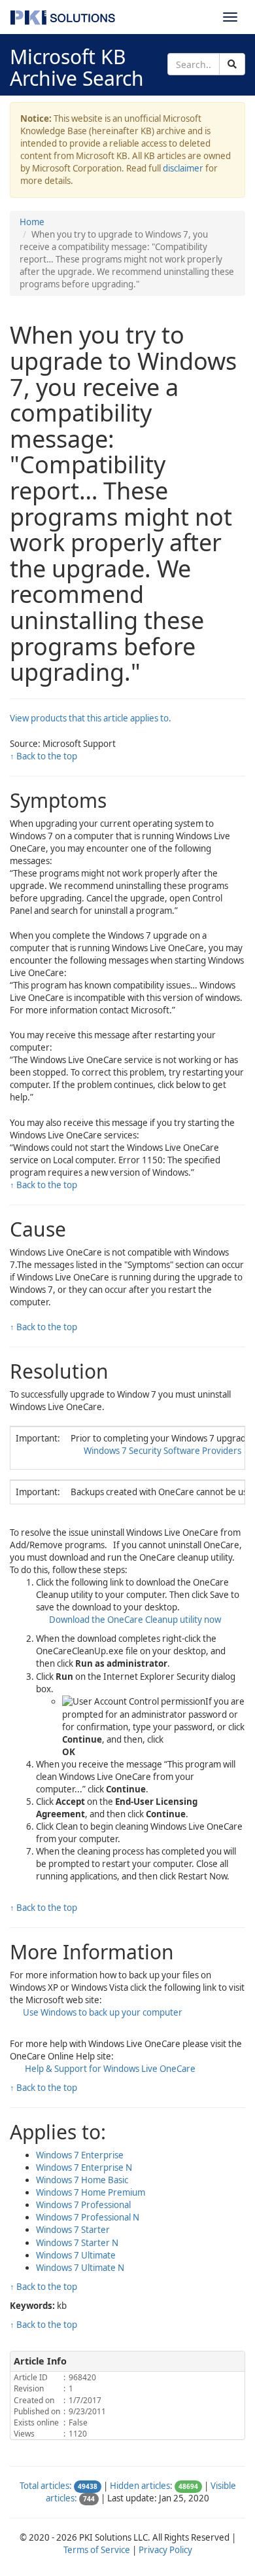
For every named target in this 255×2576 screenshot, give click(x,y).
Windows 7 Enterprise (80, 2155)
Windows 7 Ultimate (76, 2255)
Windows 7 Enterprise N (84, 2168)
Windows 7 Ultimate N (80, 2268)
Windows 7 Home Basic (82, 2180)
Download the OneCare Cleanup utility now (135, 1620)
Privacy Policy (165, 2550)
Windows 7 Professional (83, 2205)
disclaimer (183, 168)
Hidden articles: (141, 2486)
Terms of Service (97, 2550)
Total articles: (46, 2486)
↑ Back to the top (43, 756)
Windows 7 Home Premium (91, 2192)
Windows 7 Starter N (77, 2243)
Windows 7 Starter (73, 2230)
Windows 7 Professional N (88, 2217)
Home (32, 222)
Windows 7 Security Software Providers (162, 1451)
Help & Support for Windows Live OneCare (109, 2069)
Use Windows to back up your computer (103, 2012)
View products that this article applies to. (91, 718)
